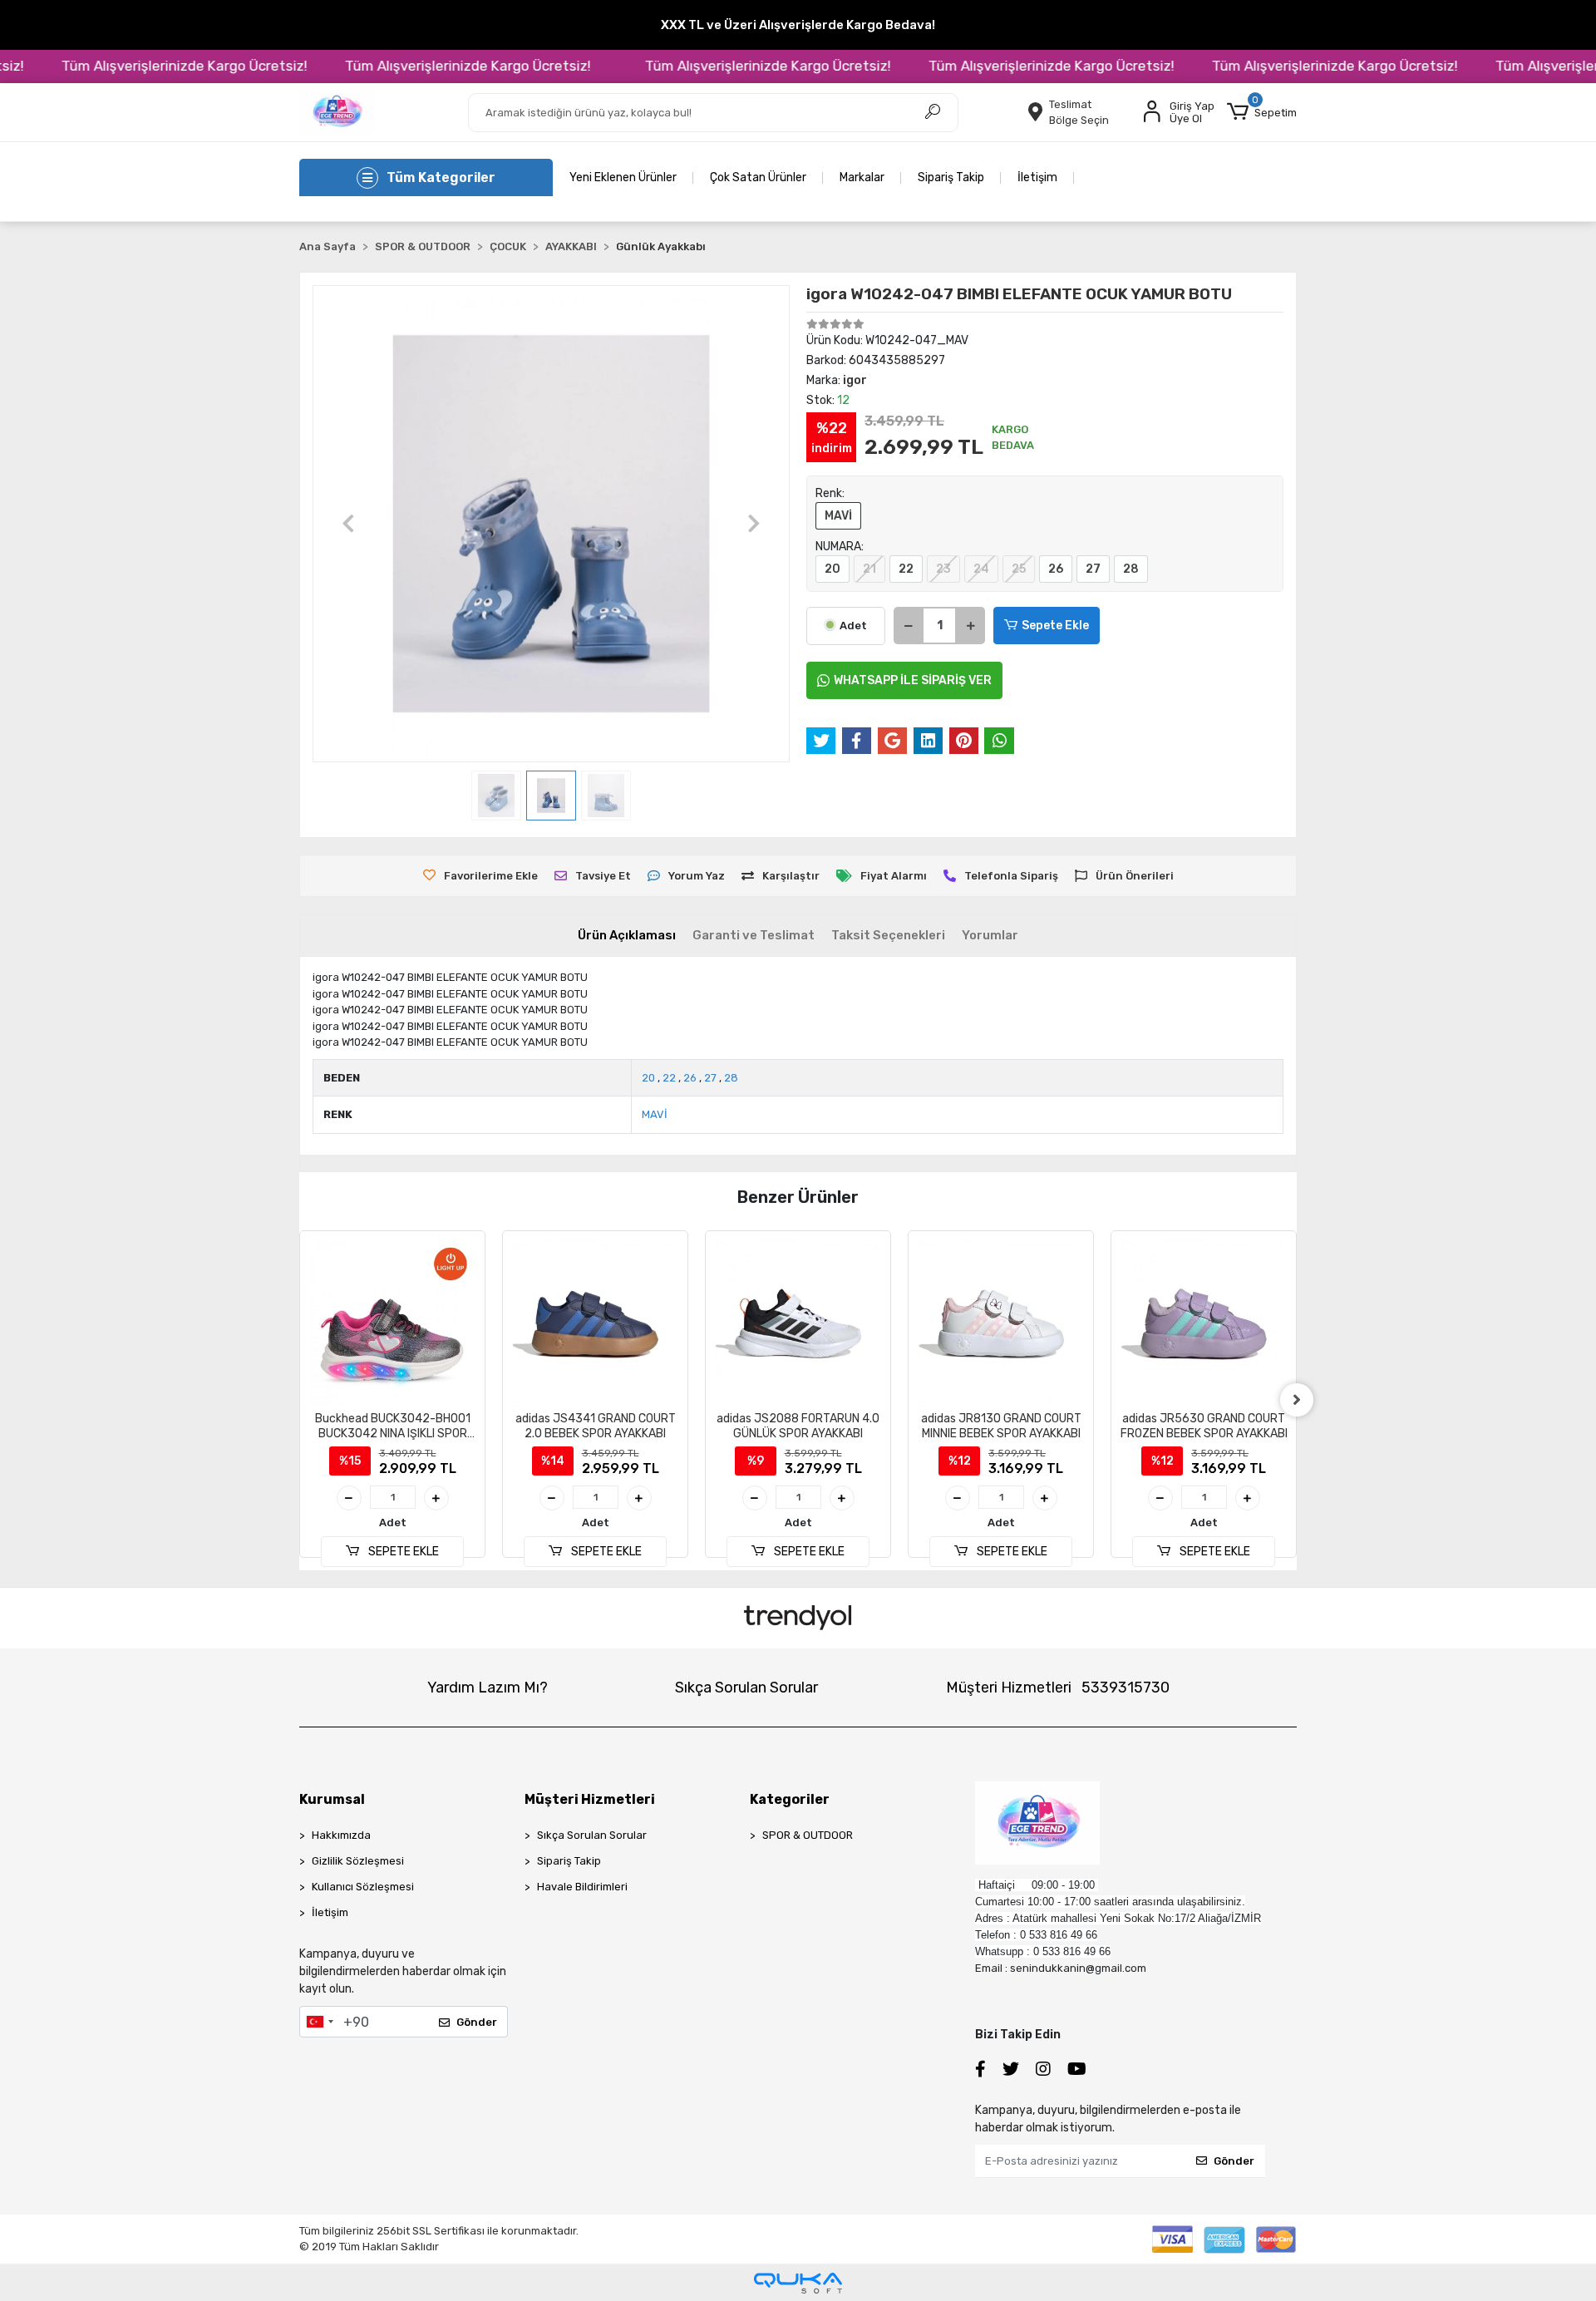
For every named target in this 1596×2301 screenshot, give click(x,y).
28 (1131, 569)
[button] (1262, 112)
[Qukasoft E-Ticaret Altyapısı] (798, 2283)
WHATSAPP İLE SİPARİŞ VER (913, 680)
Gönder (477, 2022)
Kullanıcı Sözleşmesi (363, 1887)
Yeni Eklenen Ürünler (623, 177)
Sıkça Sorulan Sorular (746, 1688)
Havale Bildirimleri (582, 1887)
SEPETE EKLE (402, 1552)
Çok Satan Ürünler (758, 177)
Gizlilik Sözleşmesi (358, 1861)
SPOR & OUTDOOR (808, 1835)
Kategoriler (790, 1799)
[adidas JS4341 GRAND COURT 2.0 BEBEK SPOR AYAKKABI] (595, 1323)
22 (906, 569)
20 (832, 569)
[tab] (627, 936)
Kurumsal (332, 1799)
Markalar (862, 177)
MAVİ (838, 516)
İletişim (1037, 177)
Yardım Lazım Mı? (488, 1688)
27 (1093, 569)
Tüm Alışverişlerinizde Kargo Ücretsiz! (139, 66)
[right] (1297, 1400)
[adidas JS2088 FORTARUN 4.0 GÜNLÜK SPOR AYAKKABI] (798, 1323)
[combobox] (319, 2022)
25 (1019, 569)
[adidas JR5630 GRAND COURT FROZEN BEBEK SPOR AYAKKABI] (1204, 1323)
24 (981, 569)
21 (869, 569)
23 (943, 569)
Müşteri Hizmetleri (1058, 1688)
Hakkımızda (341, 1835)
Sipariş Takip (951, 177)
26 (1056, 569)
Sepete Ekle (1055, 626)
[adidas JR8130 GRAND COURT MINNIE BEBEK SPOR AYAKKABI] (1001, 1323)
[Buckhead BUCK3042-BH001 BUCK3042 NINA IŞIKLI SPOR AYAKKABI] (392, 1323)
